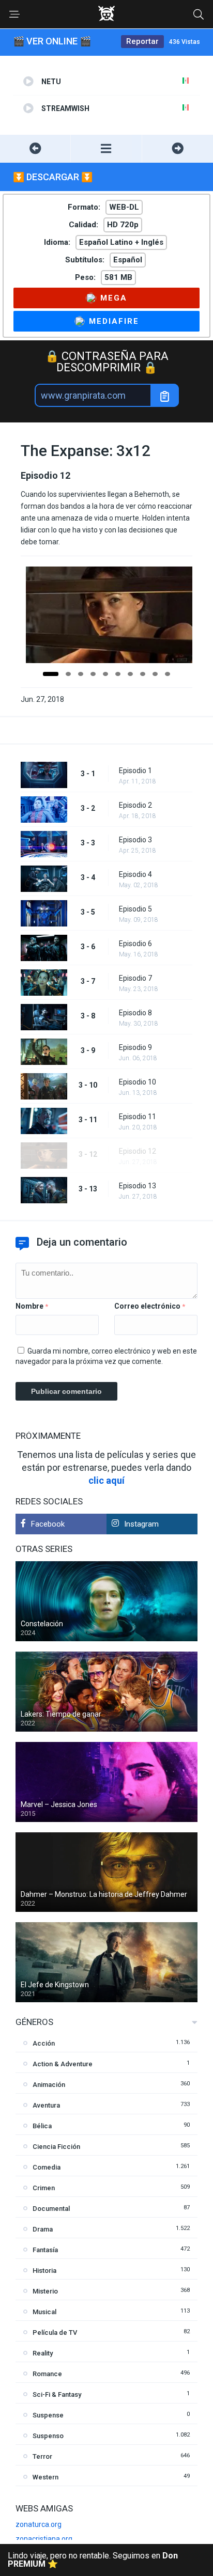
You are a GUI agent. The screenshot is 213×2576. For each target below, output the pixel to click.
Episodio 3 (135, 840)
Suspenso (48, 2436)
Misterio (45, 2291)
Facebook (48, 1524)
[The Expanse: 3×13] (178, 148)
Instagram (141, 1524)
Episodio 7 (135, 978)
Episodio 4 (135, 874)
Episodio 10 (138, 1082)
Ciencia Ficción (56, 2147)
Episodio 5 (135, 909)
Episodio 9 (135, 1047)
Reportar (142, 41)
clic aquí (106, 1480)
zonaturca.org (39, 2524)
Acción (44, 2043)
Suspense (48, 2415)
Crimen (44, 2188)
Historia (44, 2271)
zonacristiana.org (44, 2539)
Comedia (47, 2167)
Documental (51, 2209)
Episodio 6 (135, 944)
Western (45, 2477)
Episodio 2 (135, 805)
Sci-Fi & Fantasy (57, 2394)
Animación (49, 2085)
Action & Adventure (63, 2064)
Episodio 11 (138, 1117)
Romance (47, 2374)
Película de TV (55, 2332)
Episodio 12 (138, 1151)
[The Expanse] (106, 148)
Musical (44, 2312)
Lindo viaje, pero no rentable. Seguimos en (93, 2560)
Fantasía (45, 2250)
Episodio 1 (135, 771)
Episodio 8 (135, 1013)
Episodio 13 (138, 1186)
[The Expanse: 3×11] (35, 148)
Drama (43, 2229)
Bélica (42, 2126)
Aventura (46, 2105)
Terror (42, 2456)
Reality (43, 2353)
